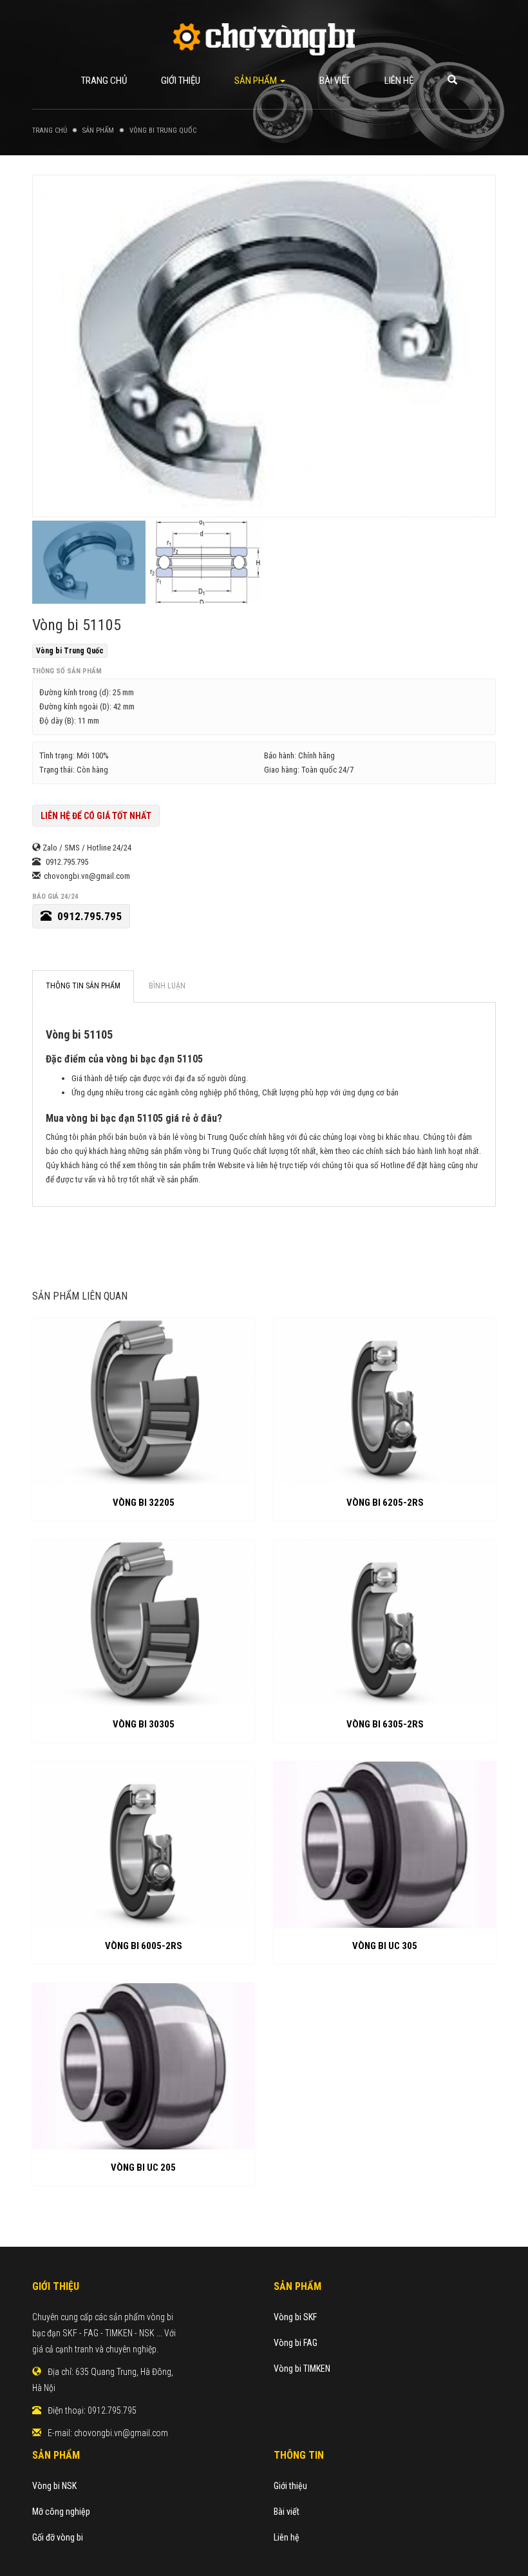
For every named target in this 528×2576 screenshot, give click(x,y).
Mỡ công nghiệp (61, 2512)
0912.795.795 (88, 916)
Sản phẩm (257, 81)
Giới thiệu (181, 81)
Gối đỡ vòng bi (58, 2537)
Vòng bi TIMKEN (302, 2369)
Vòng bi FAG (296, 2343)
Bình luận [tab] (167, 986)
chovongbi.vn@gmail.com (121, 2433)
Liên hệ (399, 81)
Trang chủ (104, 81)
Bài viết (335, 81)
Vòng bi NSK (54, 2486)
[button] (452, 81)
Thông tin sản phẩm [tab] (83, 986)
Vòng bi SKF (295, 2317)
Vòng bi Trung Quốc (70, 651)
